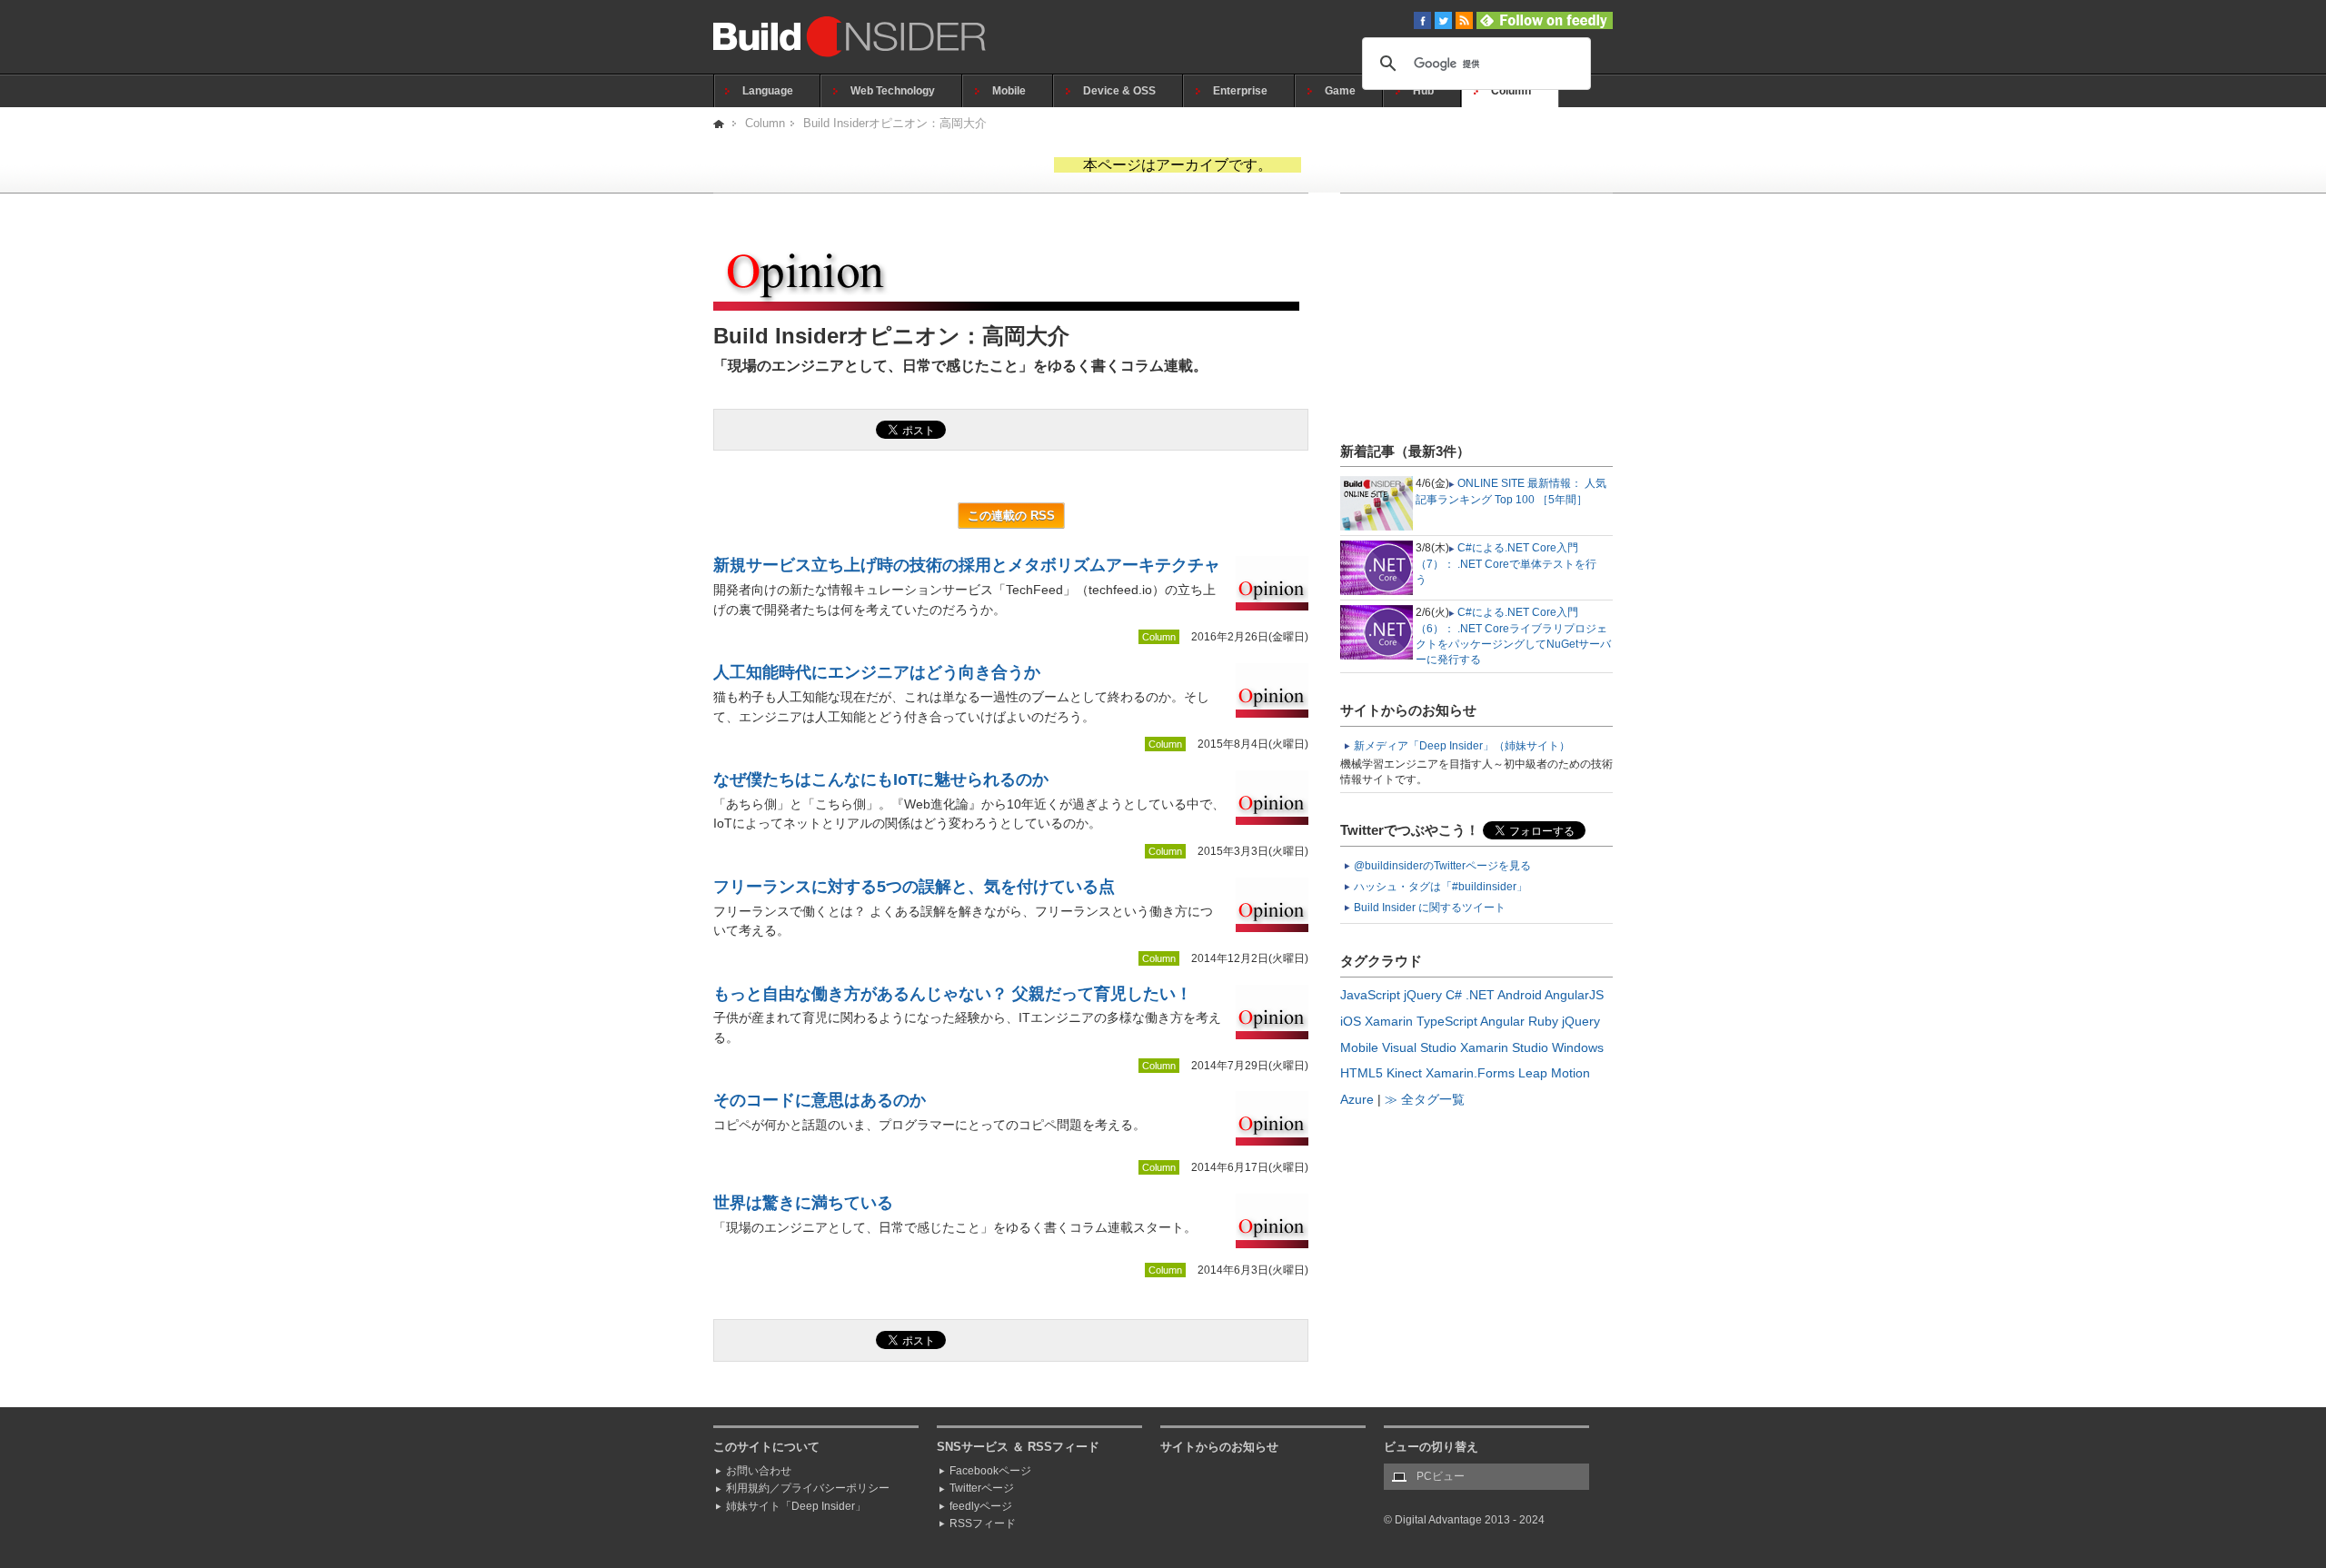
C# (1454, 995)
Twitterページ (982, 1488)
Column (1511, 91)
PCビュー (1441, 1476)
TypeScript (1447, 1021)
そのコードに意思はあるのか (820, 1100)
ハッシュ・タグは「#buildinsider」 (1441, 887)
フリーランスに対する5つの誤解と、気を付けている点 (914, 887)
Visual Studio (1419, 1047)
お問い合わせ (759, 1471)
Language (768, 91)
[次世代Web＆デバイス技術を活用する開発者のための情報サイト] (720, 123)
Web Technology (893, 91)
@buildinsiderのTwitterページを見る (1442, 866)
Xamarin (1389, 1021)
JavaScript (1370, 995)
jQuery (1423, 995)
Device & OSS (1119, 91)
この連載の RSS (1011, 516)
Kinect (1404, 1073)
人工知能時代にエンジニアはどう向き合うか (877, 672)
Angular (1502, 1021)
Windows (1578, 1047)
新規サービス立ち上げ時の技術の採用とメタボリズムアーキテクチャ (967, 565)
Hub (1423, 91)
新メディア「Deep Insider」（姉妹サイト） (1462, 746)
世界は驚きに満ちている (803, 1203)
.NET (1480, 995)
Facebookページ (990, 1471)
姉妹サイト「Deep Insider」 (796, 1506)
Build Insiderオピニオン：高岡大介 (895, 123)
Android (1520, 995)
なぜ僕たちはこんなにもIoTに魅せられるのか (881, 779)
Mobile (1009, 91)
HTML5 (1362, 1073)
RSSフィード (983, 1523)
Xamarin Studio (1504, 1047)
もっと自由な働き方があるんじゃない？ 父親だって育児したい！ (953, 994)
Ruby (1543, 1021)
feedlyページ (981, 1506)
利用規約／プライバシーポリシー (808, 1488)
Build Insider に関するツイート (1430, 908)
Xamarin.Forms (1470, 1073)
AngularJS (1574, 995)
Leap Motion (1554, 1073)
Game (1340, 91)
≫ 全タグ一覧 (1425, 1099)
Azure (1357, 1099)
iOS (1351, 1021)
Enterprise (1240, 91)
